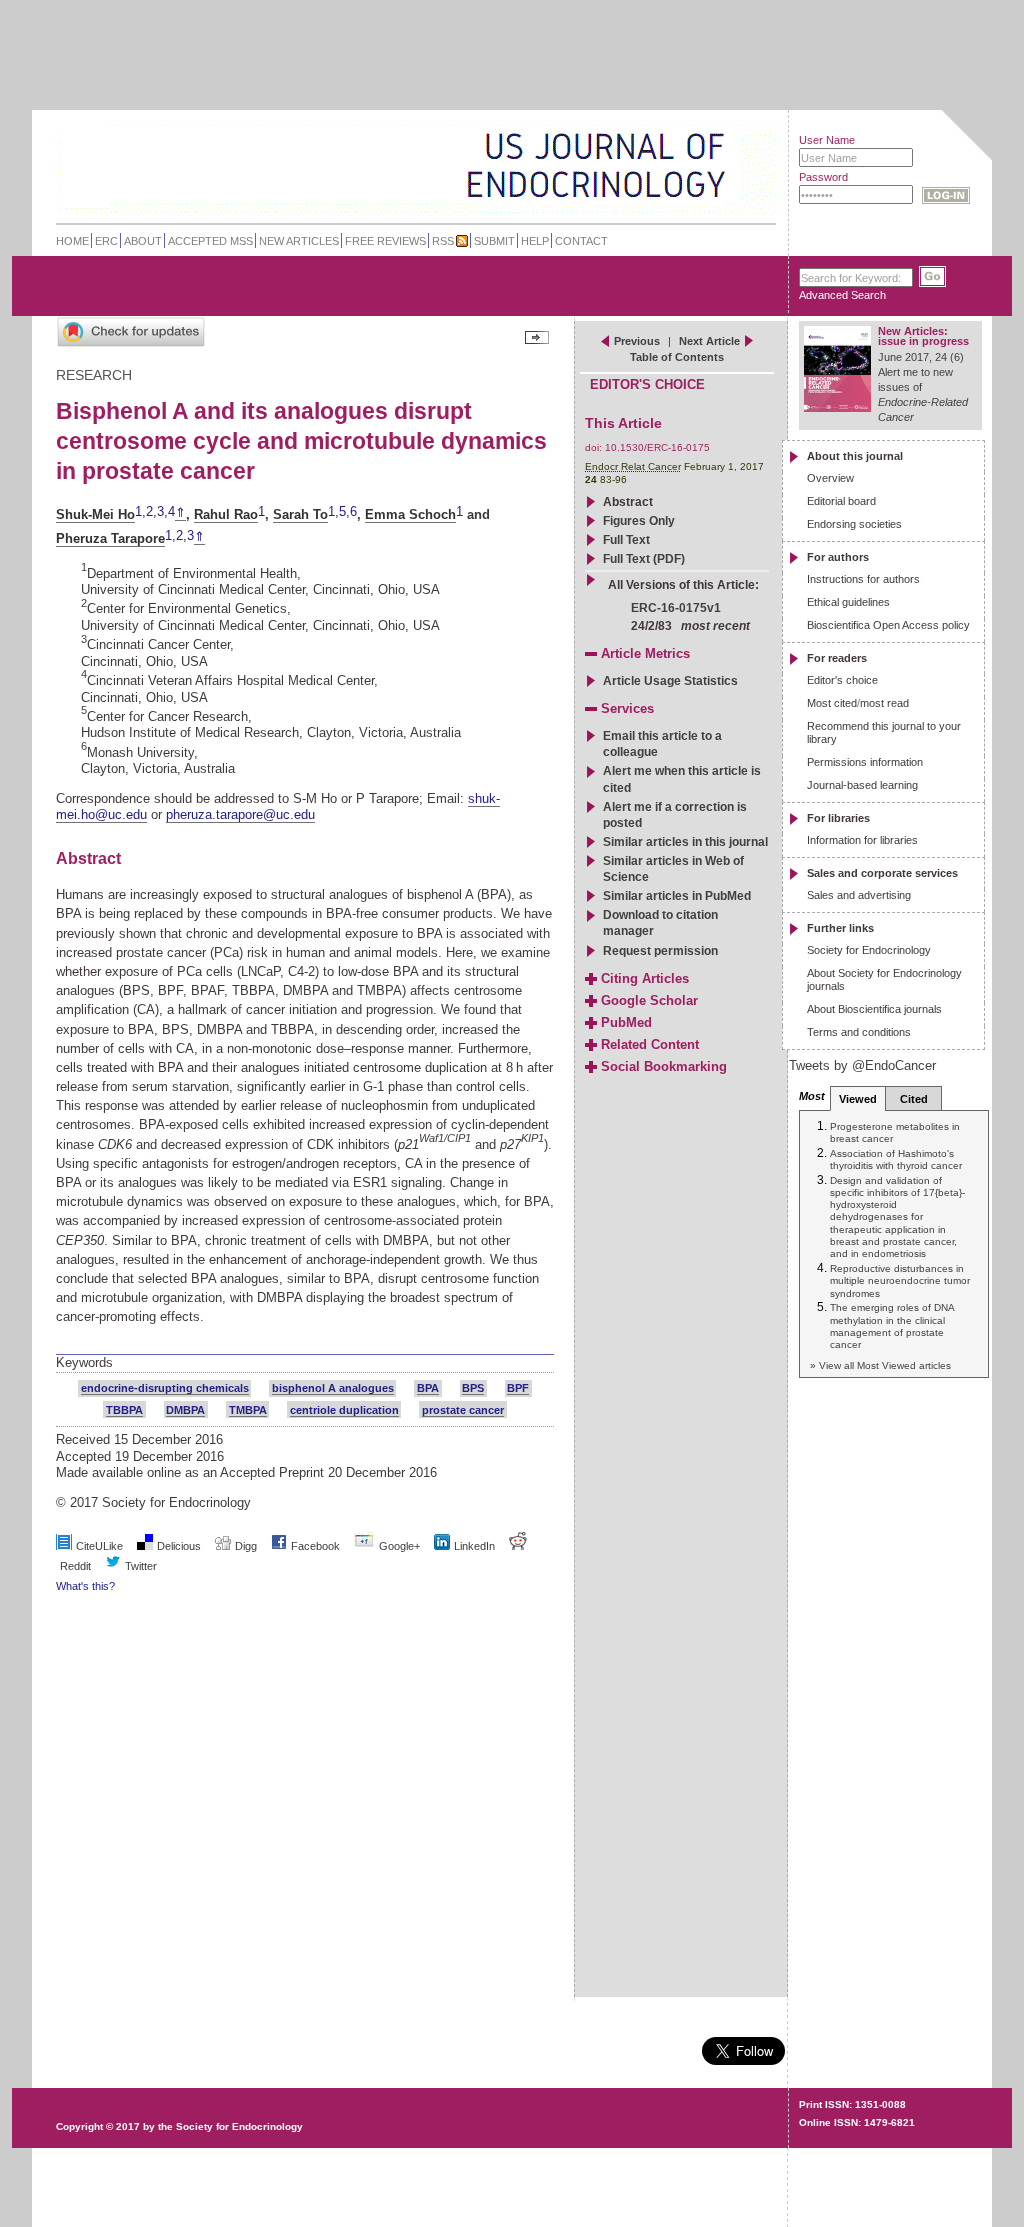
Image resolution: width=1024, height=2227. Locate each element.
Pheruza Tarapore (110, 538)
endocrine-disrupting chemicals (165, 1388)
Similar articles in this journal (685, 842)
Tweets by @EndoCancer (862, 1065)
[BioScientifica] (749, 167)
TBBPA (124, 1410)
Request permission (660, 951)
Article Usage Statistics (670, 681)
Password (823, 177)
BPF (518, 1388)
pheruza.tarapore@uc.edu (240, 814)
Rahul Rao (226, 514)
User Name (827, 140)
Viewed (858, 1099)
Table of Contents (677, 357)
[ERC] (711, 193)
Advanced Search (842, 295)
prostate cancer (463, 1410)
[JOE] (711, 139)
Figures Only (639, 521)
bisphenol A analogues (333, 1388)
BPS (473, 1388)
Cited (914, 1099)
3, (162, 512)
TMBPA (248, 1410)
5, (344, 512)
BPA (428, 1388)
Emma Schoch (410, 514)
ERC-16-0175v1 (676, 608)
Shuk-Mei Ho (95, 514)
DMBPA (185, 1410)
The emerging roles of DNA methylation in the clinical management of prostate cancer (892, 1326)
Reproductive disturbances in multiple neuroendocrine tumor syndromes (900, 1281)
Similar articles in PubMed (677, 896)
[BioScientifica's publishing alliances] (400, 2177)
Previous (637, 341)
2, (151, 512)
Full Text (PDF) (644, 559)
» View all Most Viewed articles (880, 1365)
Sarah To (300, 514)
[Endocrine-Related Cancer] (373, 164)
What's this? (85, 1586)
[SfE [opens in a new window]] (58, 2050)
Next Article (709, 341)
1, (140, 512)
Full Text (626, 540)
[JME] (711, 166)
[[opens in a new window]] (279, 1546)
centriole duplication (344, 1410)
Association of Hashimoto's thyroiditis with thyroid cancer (896, 1159)
